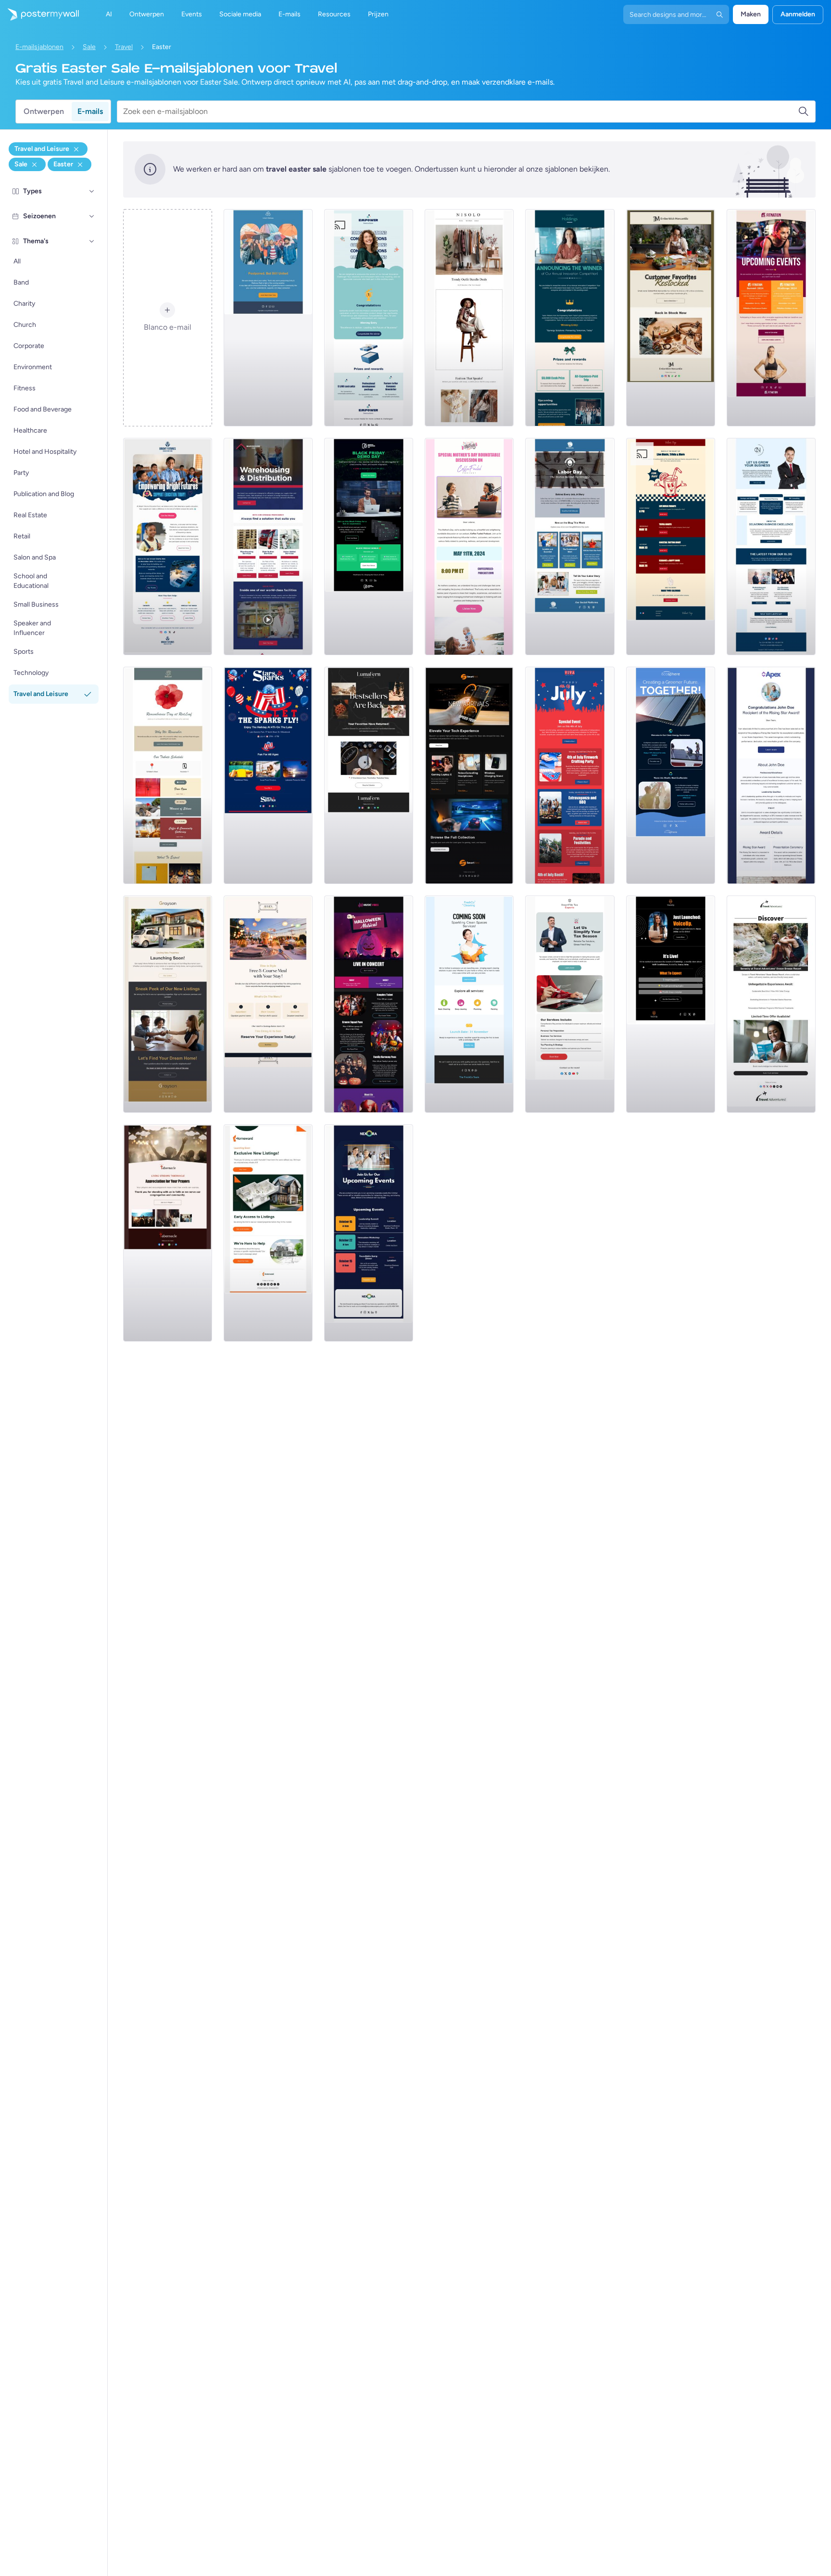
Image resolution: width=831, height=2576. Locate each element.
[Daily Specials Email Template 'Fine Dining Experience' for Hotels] (268, 1004)
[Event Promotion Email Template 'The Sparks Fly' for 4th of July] (268, 775)
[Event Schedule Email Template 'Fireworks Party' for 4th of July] (570, 775)
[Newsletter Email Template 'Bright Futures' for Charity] (168, 547)
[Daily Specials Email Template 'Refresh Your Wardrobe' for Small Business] (469, 318)
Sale (89, 47)
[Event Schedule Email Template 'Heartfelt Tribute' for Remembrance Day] (168, 775)
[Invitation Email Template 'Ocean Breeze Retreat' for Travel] (771, 1004)
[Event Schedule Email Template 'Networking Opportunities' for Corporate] (369, 1233)
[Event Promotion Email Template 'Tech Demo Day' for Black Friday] (369, 547)
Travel (124, 47)
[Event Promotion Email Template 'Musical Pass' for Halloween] (369, 1004)
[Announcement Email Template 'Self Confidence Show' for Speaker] (671, 1004)
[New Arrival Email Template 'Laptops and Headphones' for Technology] (469, 775)
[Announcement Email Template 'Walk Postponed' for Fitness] (268, 318)
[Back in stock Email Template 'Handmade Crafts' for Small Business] (369, 775)
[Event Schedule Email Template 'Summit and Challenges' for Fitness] (771, 318)
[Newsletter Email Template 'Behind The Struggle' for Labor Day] (570, 547)
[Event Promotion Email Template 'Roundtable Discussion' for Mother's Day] (469, 547)
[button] (92, 191)
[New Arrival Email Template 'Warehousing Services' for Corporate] (268, 547)
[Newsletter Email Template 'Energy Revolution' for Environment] (671, 775)
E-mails (90, 111)
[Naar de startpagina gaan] (39, 14)
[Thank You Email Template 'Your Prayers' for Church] (168, 1233)
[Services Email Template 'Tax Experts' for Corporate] (570, 1004)
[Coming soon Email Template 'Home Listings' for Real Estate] (268, 1233)
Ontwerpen (44, 111)
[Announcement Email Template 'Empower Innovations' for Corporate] (369, 318)
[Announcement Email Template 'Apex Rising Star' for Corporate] (771, 775)
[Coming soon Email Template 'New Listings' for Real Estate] (168, 1004)
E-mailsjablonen (39, 47)
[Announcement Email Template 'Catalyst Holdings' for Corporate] (570, 318)
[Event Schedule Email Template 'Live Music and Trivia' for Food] (671, 547)
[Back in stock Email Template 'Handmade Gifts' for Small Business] (671, 318)
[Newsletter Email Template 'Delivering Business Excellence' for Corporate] (771, 547)
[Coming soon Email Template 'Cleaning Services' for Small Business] (469, 1004)
